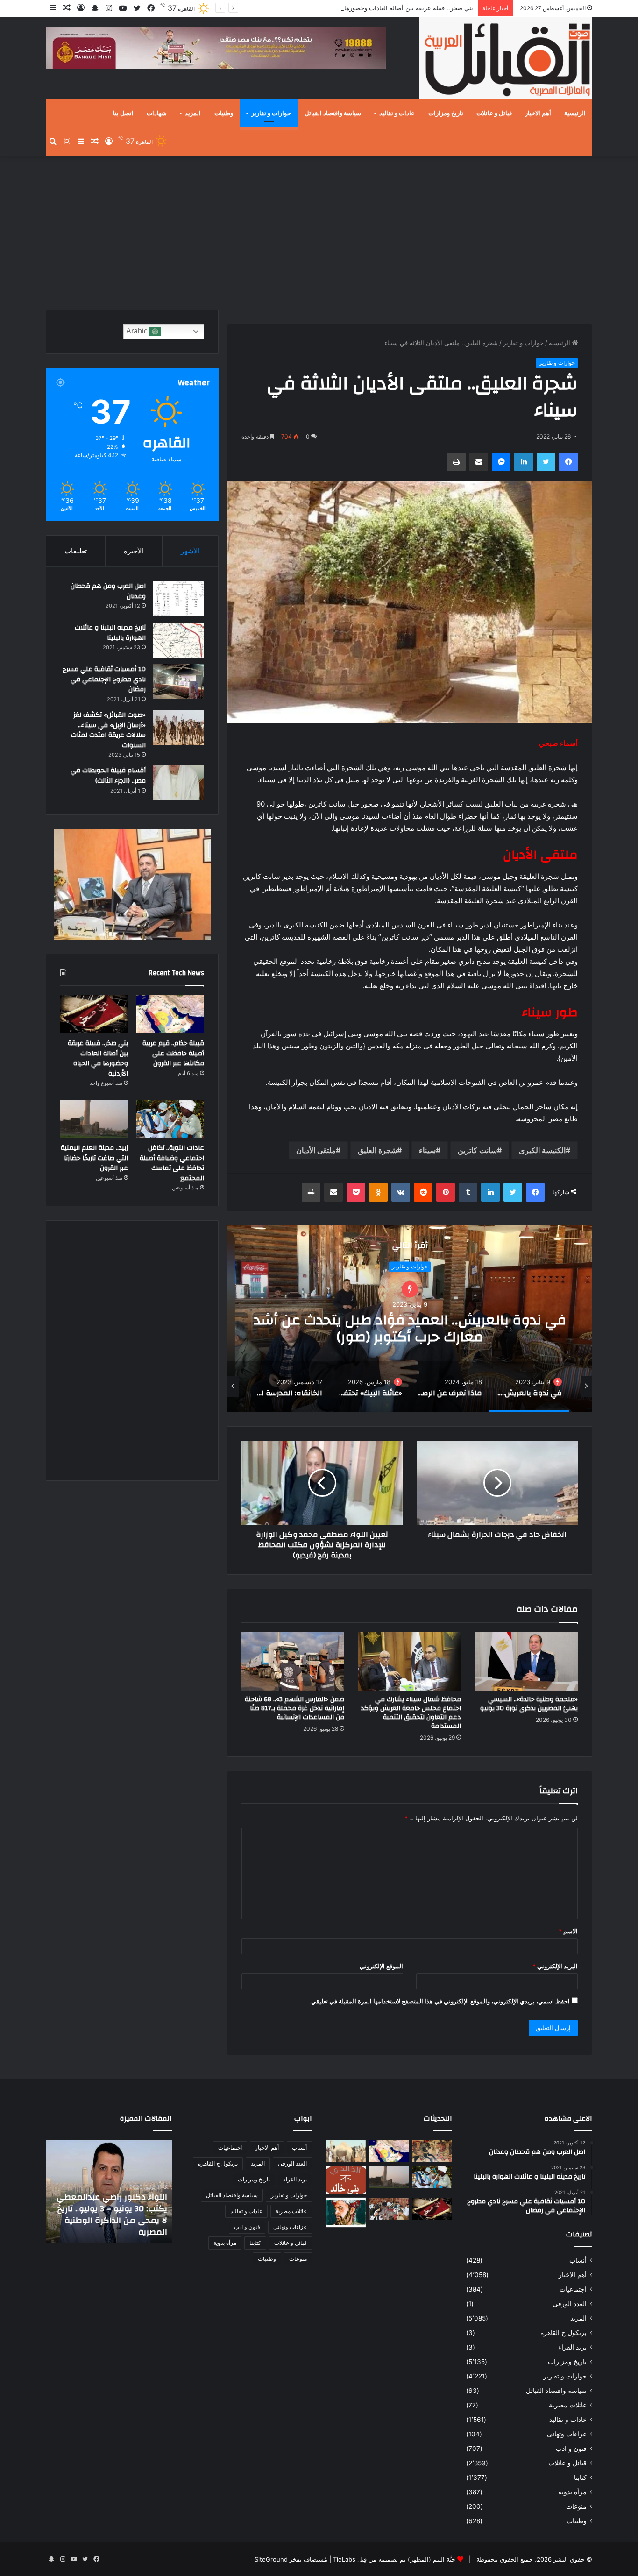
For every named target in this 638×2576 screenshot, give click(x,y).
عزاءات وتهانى (567, 2434)
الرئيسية (575, 113)
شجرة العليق (377, 1150)
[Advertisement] (319, 230)
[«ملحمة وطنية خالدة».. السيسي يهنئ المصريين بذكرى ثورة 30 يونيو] (526, 1661)
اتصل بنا (123, 113)
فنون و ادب (571, 2449)
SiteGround (271, 2559)
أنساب (578, 2260)
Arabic (138, 331)
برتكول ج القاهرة (564, 2333)
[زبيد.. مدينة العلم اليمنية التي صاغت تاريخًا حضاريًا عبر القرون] (94, 1119)
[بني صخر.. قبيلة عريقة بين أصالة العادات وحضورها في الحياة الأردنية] (94, 1014)
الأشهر (190, 551)
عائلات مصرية (568, 2405)
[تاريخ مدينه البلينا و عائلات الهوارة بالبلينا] (178, 640)
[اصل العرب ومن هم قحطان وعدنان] (178, 598)
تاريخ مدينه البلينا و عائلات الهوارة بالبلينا (110, 633)
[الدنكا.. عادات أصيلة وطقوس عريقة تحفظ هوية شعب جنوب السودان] (346, 2151)
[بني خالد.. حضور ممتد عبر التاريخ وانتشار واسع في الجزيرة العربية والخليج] (346, 2180)
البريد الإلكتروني (555, 1966)
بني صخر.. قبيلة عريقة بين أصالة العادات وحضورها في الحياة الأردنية (98, 1058)
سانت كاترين (477, 1150)
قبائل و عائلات (494, 113)
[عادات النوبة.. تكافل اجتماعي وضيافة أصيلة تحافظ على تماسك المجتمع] (170, 1119)
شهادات (157, 113)
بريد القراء (572, 2347)
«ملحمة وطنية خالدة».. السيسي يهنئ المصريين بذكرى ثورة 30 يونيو (529, 1704)
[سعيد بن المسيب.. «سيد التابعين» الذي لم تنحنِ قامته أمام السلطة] (346, 2212)
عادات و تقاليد (397, 113)
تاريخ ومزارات (446, 113)
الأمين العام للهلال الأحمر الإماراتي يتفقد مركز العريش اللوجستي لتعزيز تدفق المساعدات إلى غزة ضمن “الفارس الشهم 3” (115, 2208)
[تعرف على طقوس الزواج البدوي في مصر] (389, 2209)
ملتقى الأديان (316, 1150)
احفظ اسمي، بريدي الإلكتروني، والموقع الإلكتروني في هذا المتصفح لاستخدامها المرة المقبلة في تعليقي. (440, 2001)
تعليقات (76, 551)
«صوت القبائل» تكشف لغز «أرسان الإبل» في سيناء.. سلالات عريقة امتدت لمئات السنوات (108, 730)
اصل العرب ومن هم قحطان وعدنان (108, 591)
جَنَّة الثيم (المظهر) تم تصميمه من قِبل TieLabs (394, 2559)
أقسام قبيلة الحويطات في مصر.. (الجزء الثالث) (108, 776)
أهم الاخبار (538, 113)
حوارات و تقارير (271, 113)
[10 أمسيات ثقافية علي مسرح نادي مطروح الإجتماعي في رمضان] (178, 682)
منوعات (576, 2506)
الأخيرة (134, 551)
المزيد (193, 113)
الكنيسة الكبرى (542, 1150)
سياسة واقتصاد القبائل (333, 113)
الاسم (568, 1931)
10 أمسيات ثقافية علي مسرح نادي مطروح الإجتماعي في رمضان (104, 679)
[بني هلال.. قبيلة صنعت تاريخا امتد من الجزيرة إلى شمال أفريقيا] (432, 2151)
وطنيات (224, 113)
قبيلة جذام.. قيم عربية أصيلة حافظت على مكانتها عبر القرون (173, 1053)
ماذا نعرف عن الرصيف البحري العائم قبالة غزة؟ (410, 1319)
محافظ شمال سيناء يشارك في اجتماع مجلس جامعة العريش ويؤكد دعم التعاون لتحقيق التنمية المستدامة (411, 1713)
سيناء (427, 1150)
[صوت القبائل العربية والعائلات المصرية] (506, 60)
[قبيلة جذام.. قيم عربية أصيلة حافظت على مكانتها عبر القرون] (170, 1014)
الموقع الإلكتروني (381, 1966)
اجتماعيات (573, 2289)
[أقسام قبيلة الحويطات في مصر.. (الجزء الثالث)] (178, 783)
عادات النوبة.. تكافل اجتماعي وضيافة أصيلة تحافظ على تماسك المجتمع (172, 1163)
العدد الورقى (570, 2304)
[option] (410, 1319)
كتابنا (580, 2477)
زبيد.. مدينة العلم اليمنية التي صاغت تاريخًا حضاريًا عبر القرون (94, 1158)
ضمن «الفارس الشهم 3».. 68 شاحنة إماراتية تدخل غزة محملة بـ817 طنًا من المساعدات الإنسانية (294, 1708)
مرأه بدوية (572, 2492)
